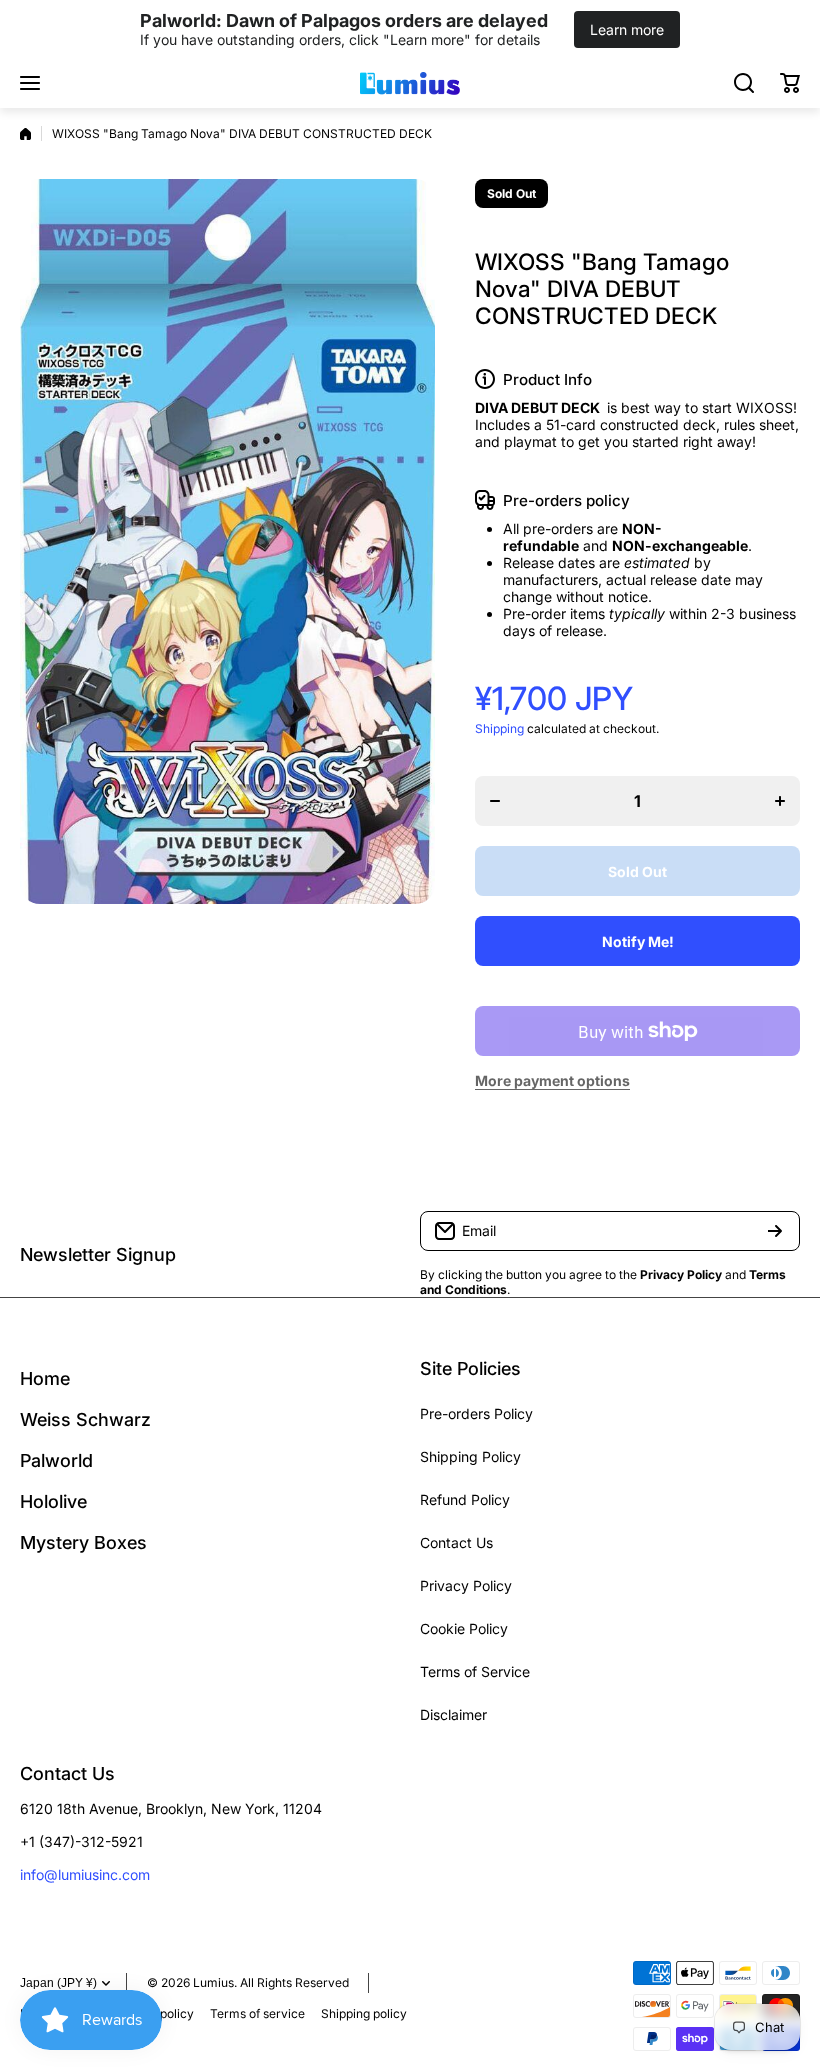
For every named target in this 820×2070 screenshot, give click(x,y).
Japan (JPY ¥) (58, 1983)
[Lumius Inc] (410, 83)
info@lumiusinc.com (85, 1874)
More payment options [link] (552, 1080)
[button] (790, 83)
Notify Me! (638, 941)
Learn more (627, 29)
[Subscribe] (775, 1231)
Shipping (499, 728)
